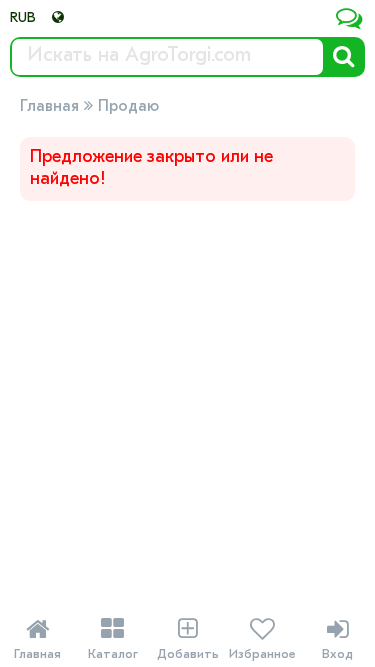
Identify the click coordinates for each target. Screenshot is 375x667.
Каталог (113, 639)
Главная (49, 107)
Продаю (128, 107)
